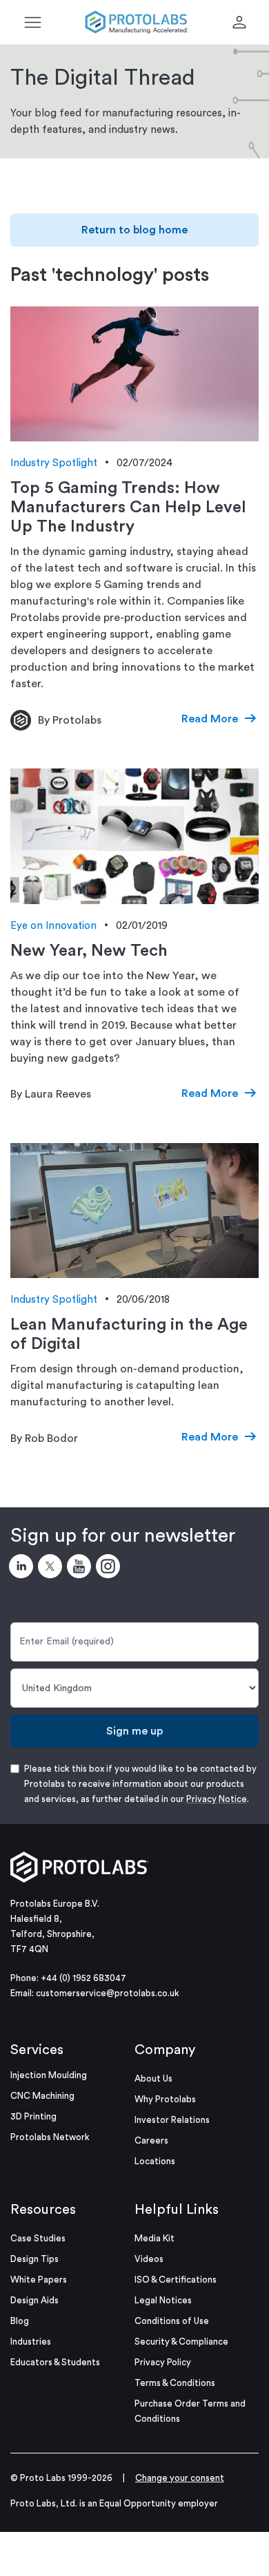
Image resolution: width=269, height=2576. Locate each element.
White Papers (39, 2280)
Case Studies (38, 2238)
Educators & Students (55, 2362)
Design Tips (34, 2259)
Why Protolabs (165, 2099)
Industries (31, 2342)
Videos (149, 2259)
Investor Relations (172, 2120)
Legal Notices (163, 2300)
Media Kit (155, 2238)
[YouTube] (81, 1569)
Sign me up (134, 1731)
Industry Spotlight (54, 463)
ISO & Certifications (176, 2280)
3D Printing (33, 2116)
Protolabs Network (50, 2137)
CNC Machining (42, 2096)
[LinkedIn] (23, 1569)
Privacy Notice (217, 1799)
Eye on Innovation (53, 926)
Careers (151, 2140)
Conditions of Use (172, 2321)
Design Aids (34, 2300)
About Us (153, 2078)
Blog (20, 2321)
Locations (155, 2161)
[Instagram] (110, 1569)
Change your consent (180, 2478)
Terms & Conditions (175, 2383)
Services (37, 2050)
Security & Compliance (181, 2342)
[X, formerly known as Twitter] (52, 1569)
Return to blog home (134, 230)
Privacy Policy (163, 2362)
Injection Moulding (49, 2075)
